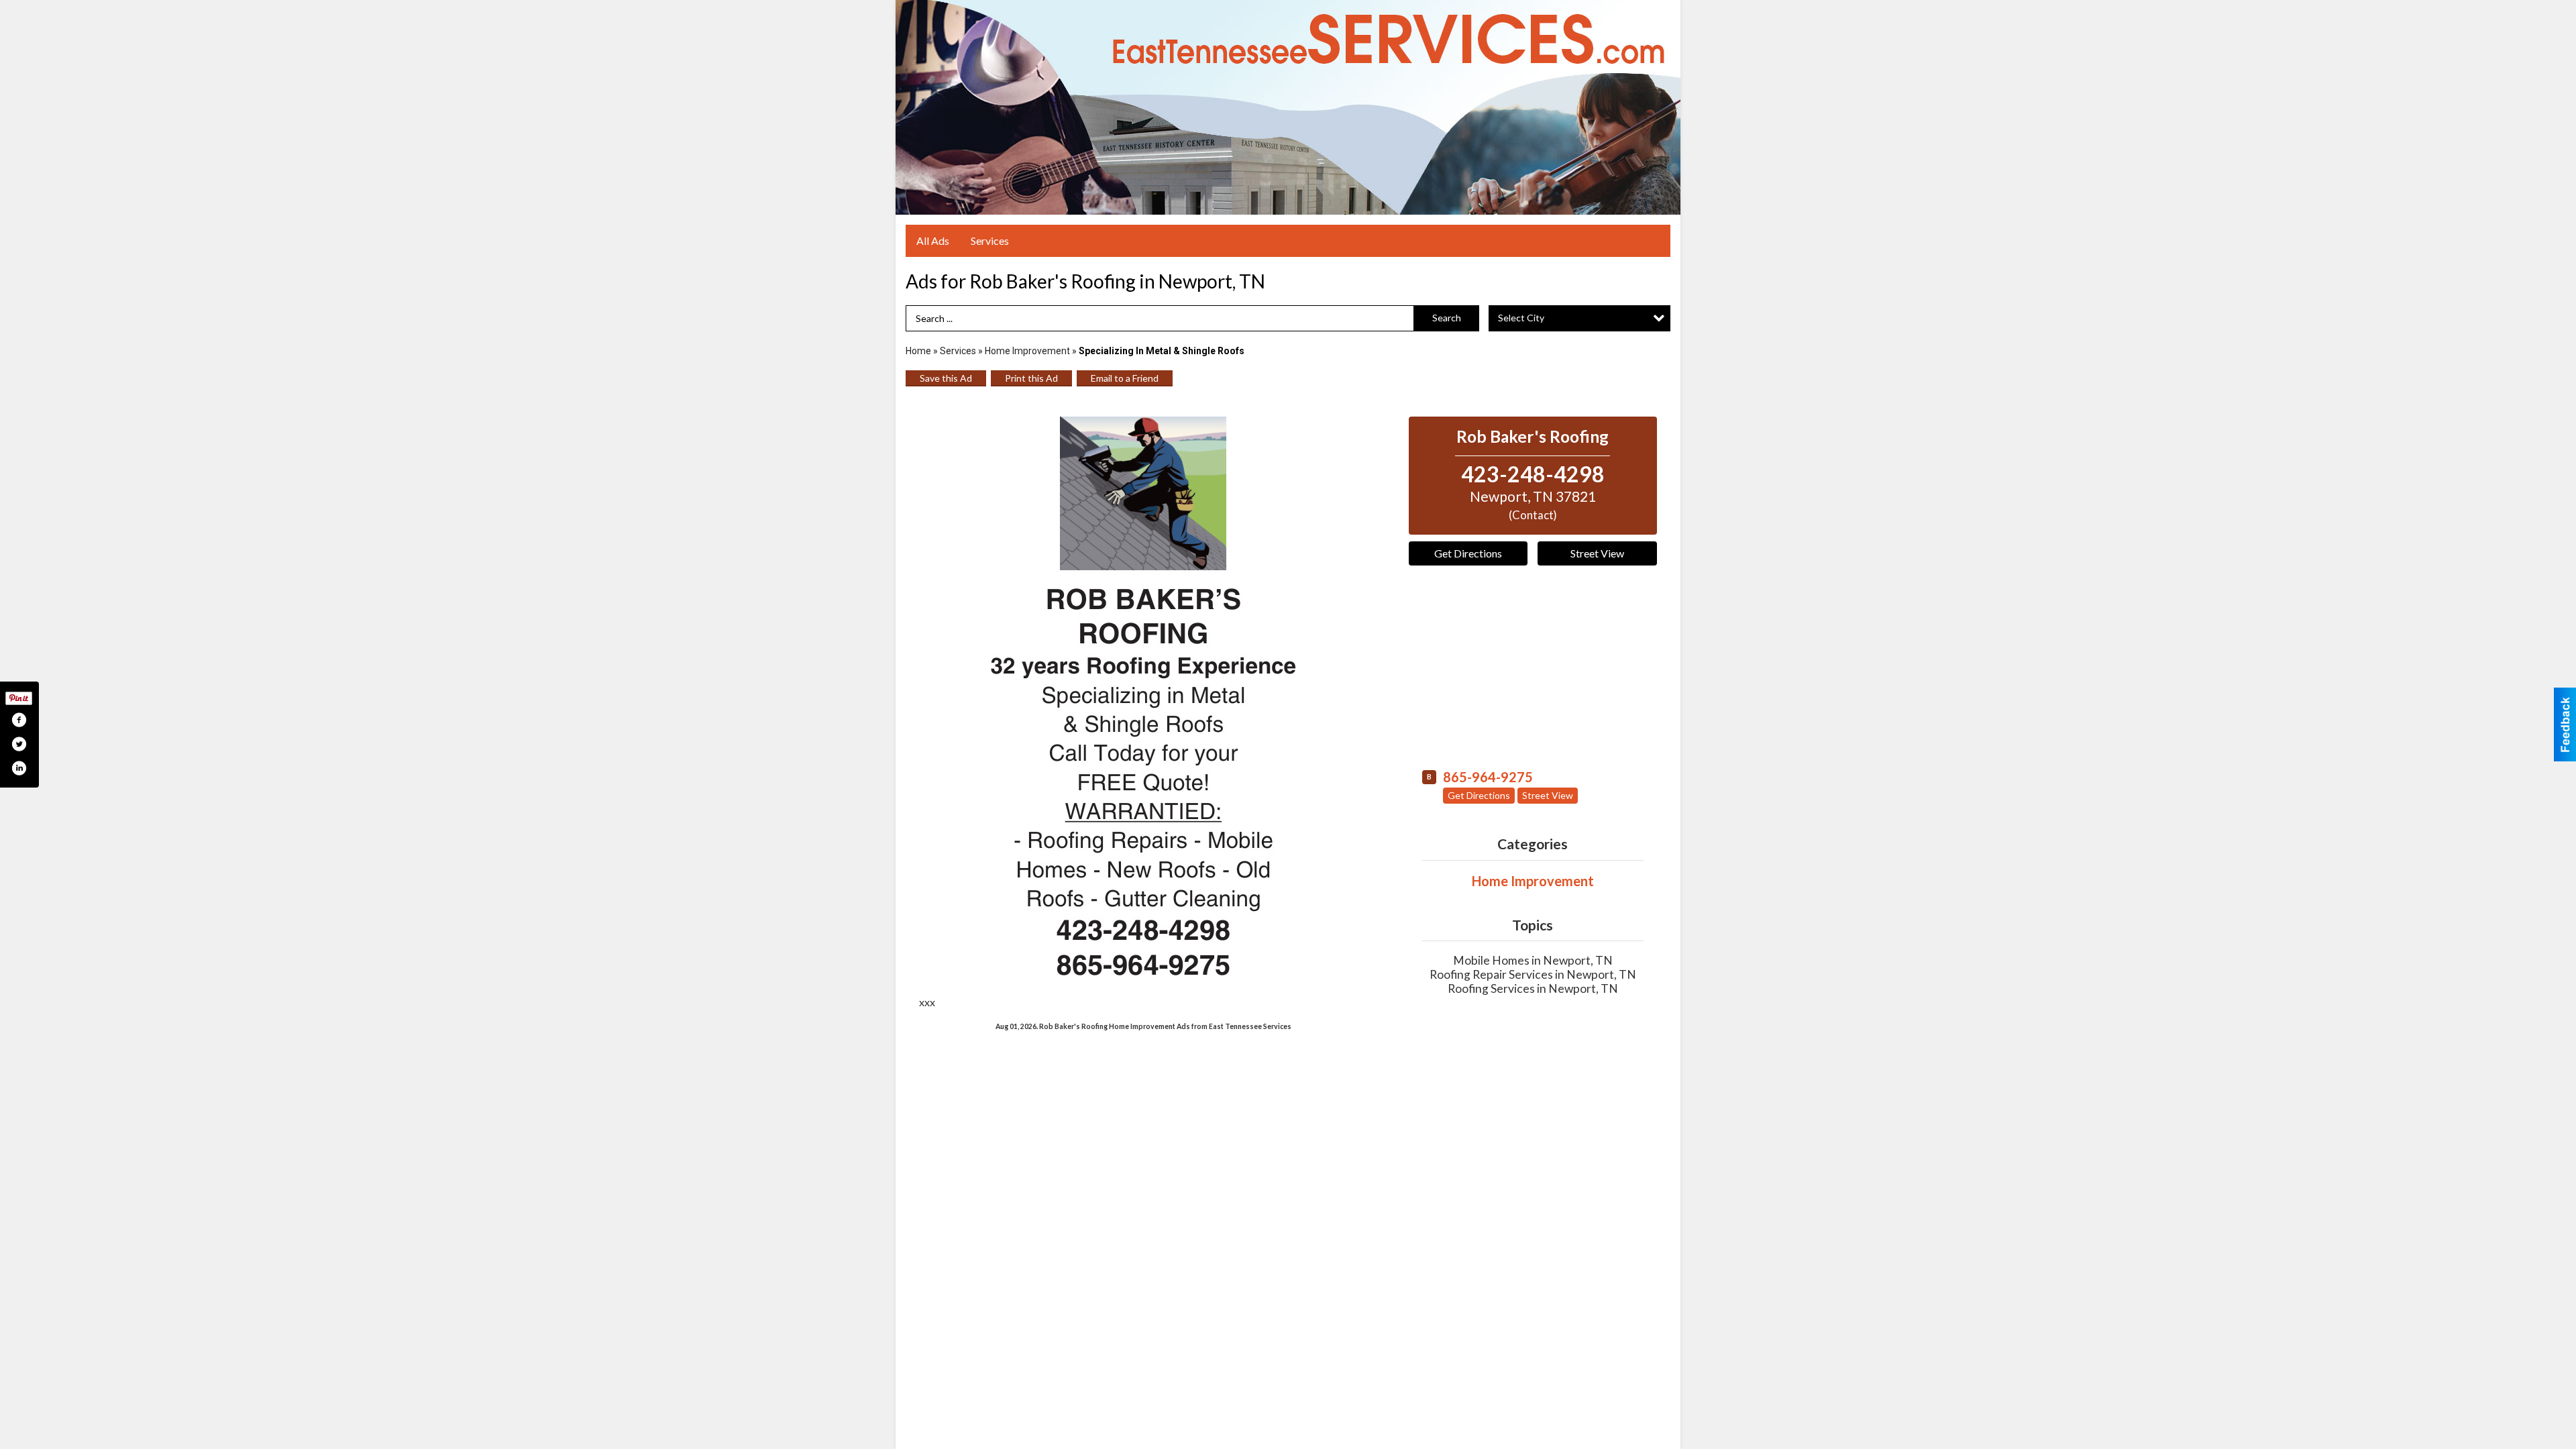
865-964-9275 (1488, 777)
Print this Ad (1031, 378)
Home (918, 351)
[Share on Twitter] (19, 744)
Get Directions (1468, 553)
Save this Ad (946, 378)
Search (1447, 318)
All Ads (933, 240)
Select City (1521, 318)
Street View (1597, 553)
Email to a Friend (1125, 378)
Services (990, 240)
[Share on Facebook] (19, 720)
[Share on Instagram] (19, 768)
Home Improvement (1027, 351)
